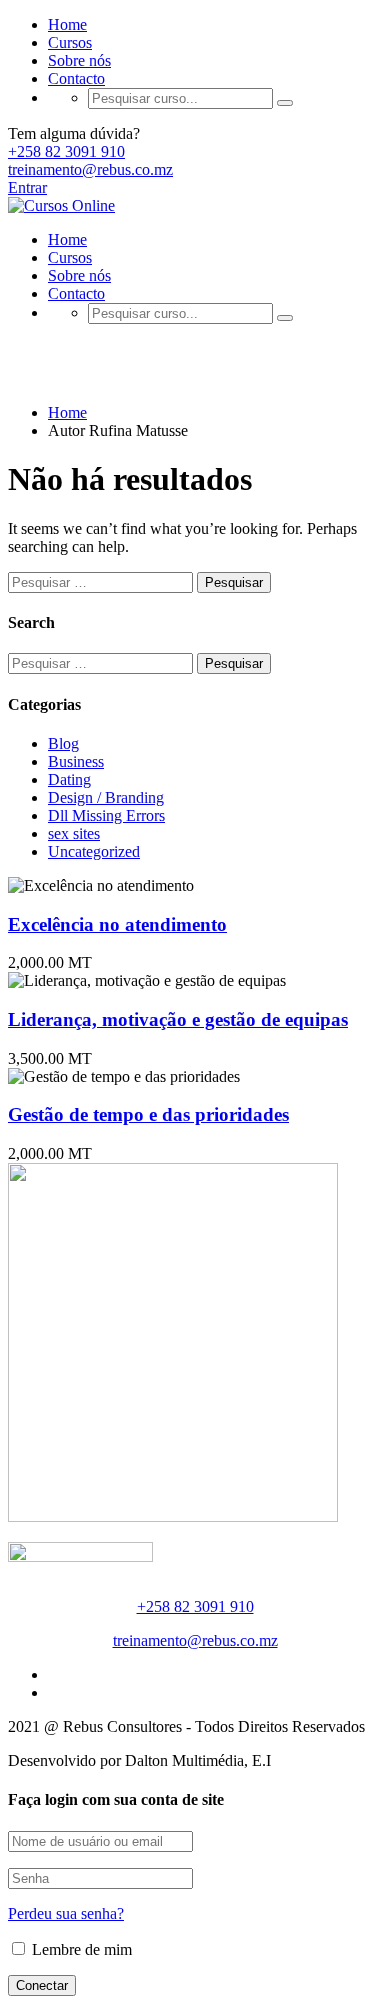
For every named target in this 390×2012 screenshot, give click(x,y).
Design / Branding (106, 797)
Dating (69, 779)
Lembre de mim (80, 1949)
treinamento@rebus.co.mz (90, 169)
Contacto (76, 78)
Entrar (27, 187)
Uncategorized (94, 851)
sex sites (74, 833)
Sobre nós (79, 60)
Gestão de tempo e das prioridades (148, 1114)
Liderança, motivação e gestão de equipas (178, 1019)
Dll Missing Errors (106, 815)
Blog (63, 743)
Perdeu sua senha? (66, 1913)
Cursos (70, 42)
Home (67, 24)
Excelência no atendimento (117, 924)
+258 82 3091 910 (66, 151)
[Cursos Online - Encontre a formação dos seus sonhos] (61, 205)
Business (76, 761)
